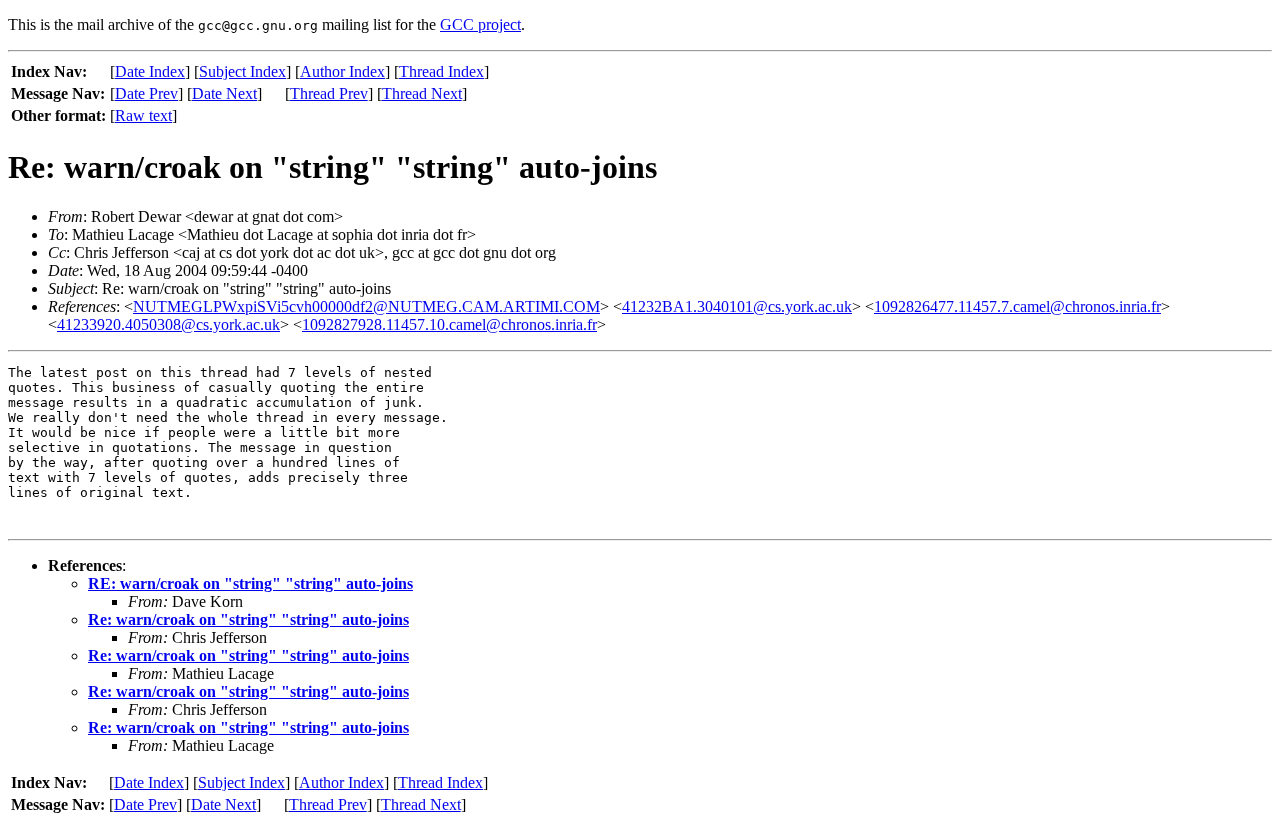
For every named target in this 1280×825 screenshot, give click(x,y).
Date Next (224, 93)
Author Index (342, 71)
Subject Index (242, 71)
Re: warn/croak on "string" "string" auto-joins (248, 619)
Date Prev (146, 93)
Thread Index (441, 71)
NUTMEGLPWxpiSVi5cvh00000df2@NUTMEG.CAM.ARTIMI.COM (366, 306)
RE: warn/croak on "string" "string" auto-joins (250, 583)
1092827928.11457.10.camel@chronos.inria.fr (449, 324)
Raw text (143, 115)
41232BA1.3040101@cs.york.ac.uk (737, 306)
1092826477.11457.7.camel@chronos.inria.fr (1017, 306)
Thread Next (422, 93)
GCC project (480, 24)
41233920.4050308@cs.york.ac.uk (168, 324)
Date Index (150, 71)
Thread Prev (329, 93)
